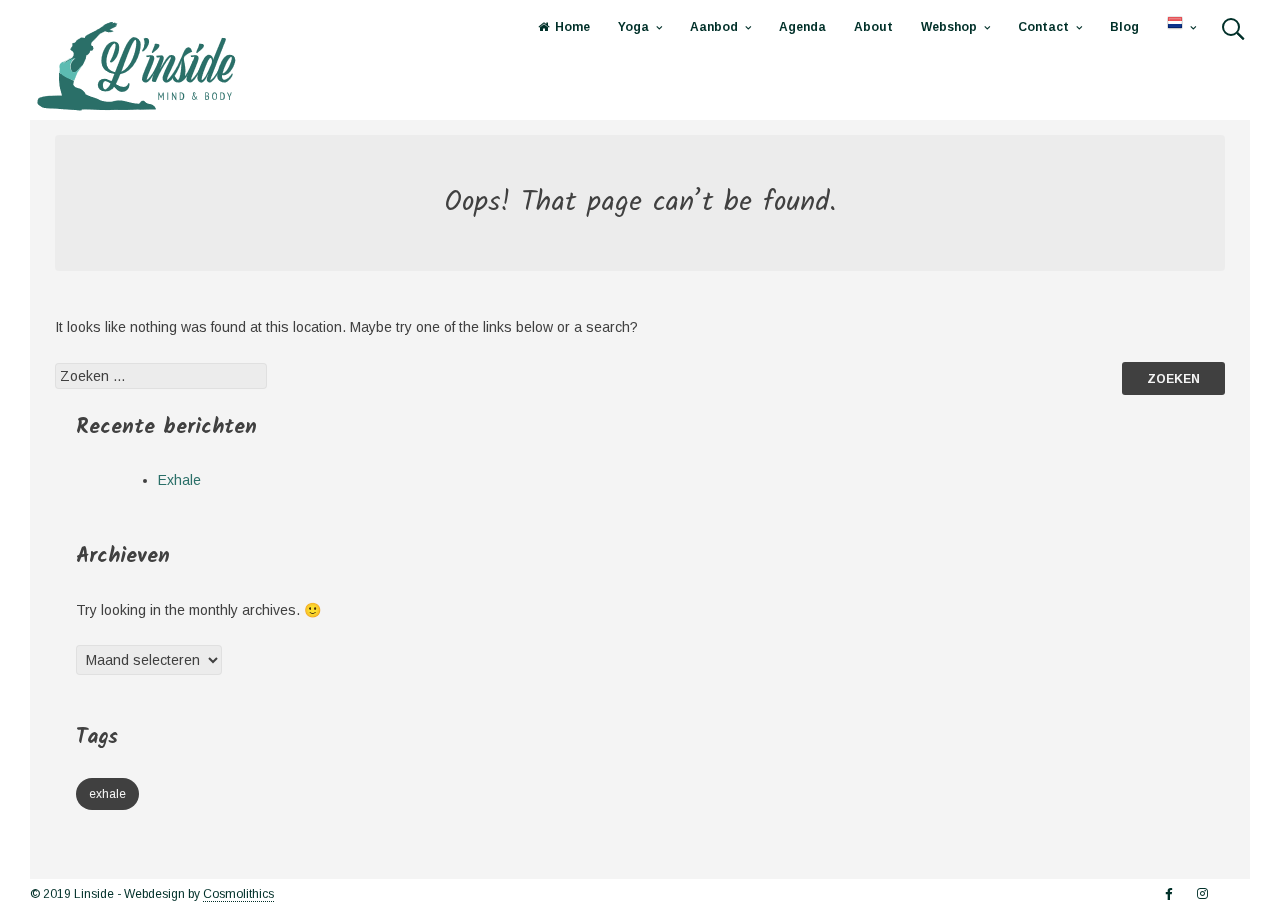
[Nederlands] (1181, 27)
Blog (1124, 27)
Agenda (802, 27)
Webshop (949, 27)
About (873, 27)
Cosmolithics (238, 894)
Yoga (633, 27)
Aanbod (714, 27)
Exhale (179, 480)
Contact (1043, 27)
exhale (107, 794)
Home (572, 27)
